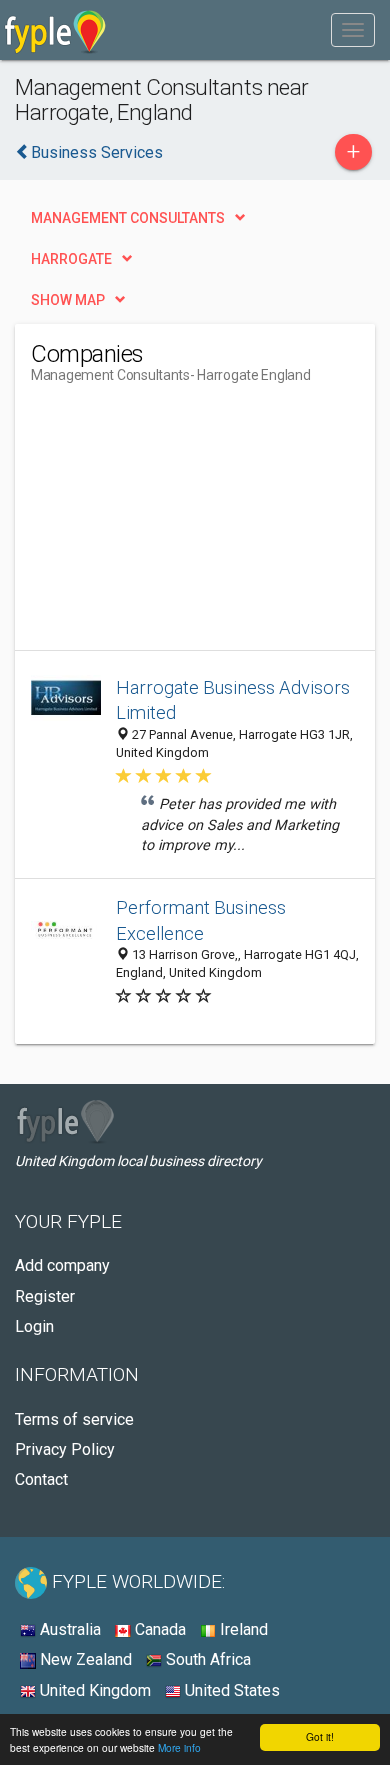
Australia (68, 1629)
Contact (41, 1479)
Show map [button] (68, 300)
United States (230, 1690)
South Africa (206, 1659)
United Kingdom (93, 1690)
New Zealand (84, 1659)
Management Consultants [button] (128, 218)
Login (34, 1326)
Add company (62, 1265)
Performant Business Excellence (201, 920)
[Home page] (55, 30)
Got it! (320, 1736)
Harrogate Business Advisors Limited (233, 700)
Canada (158, 1629)
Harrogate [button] (71, 259)
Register (45, 1296)
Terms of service (74, 1419)
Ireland (242, 1629)
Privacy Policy (65, 1449)
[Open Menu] (353, 30)
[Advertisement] (181, 525)
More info (179, 1747)
